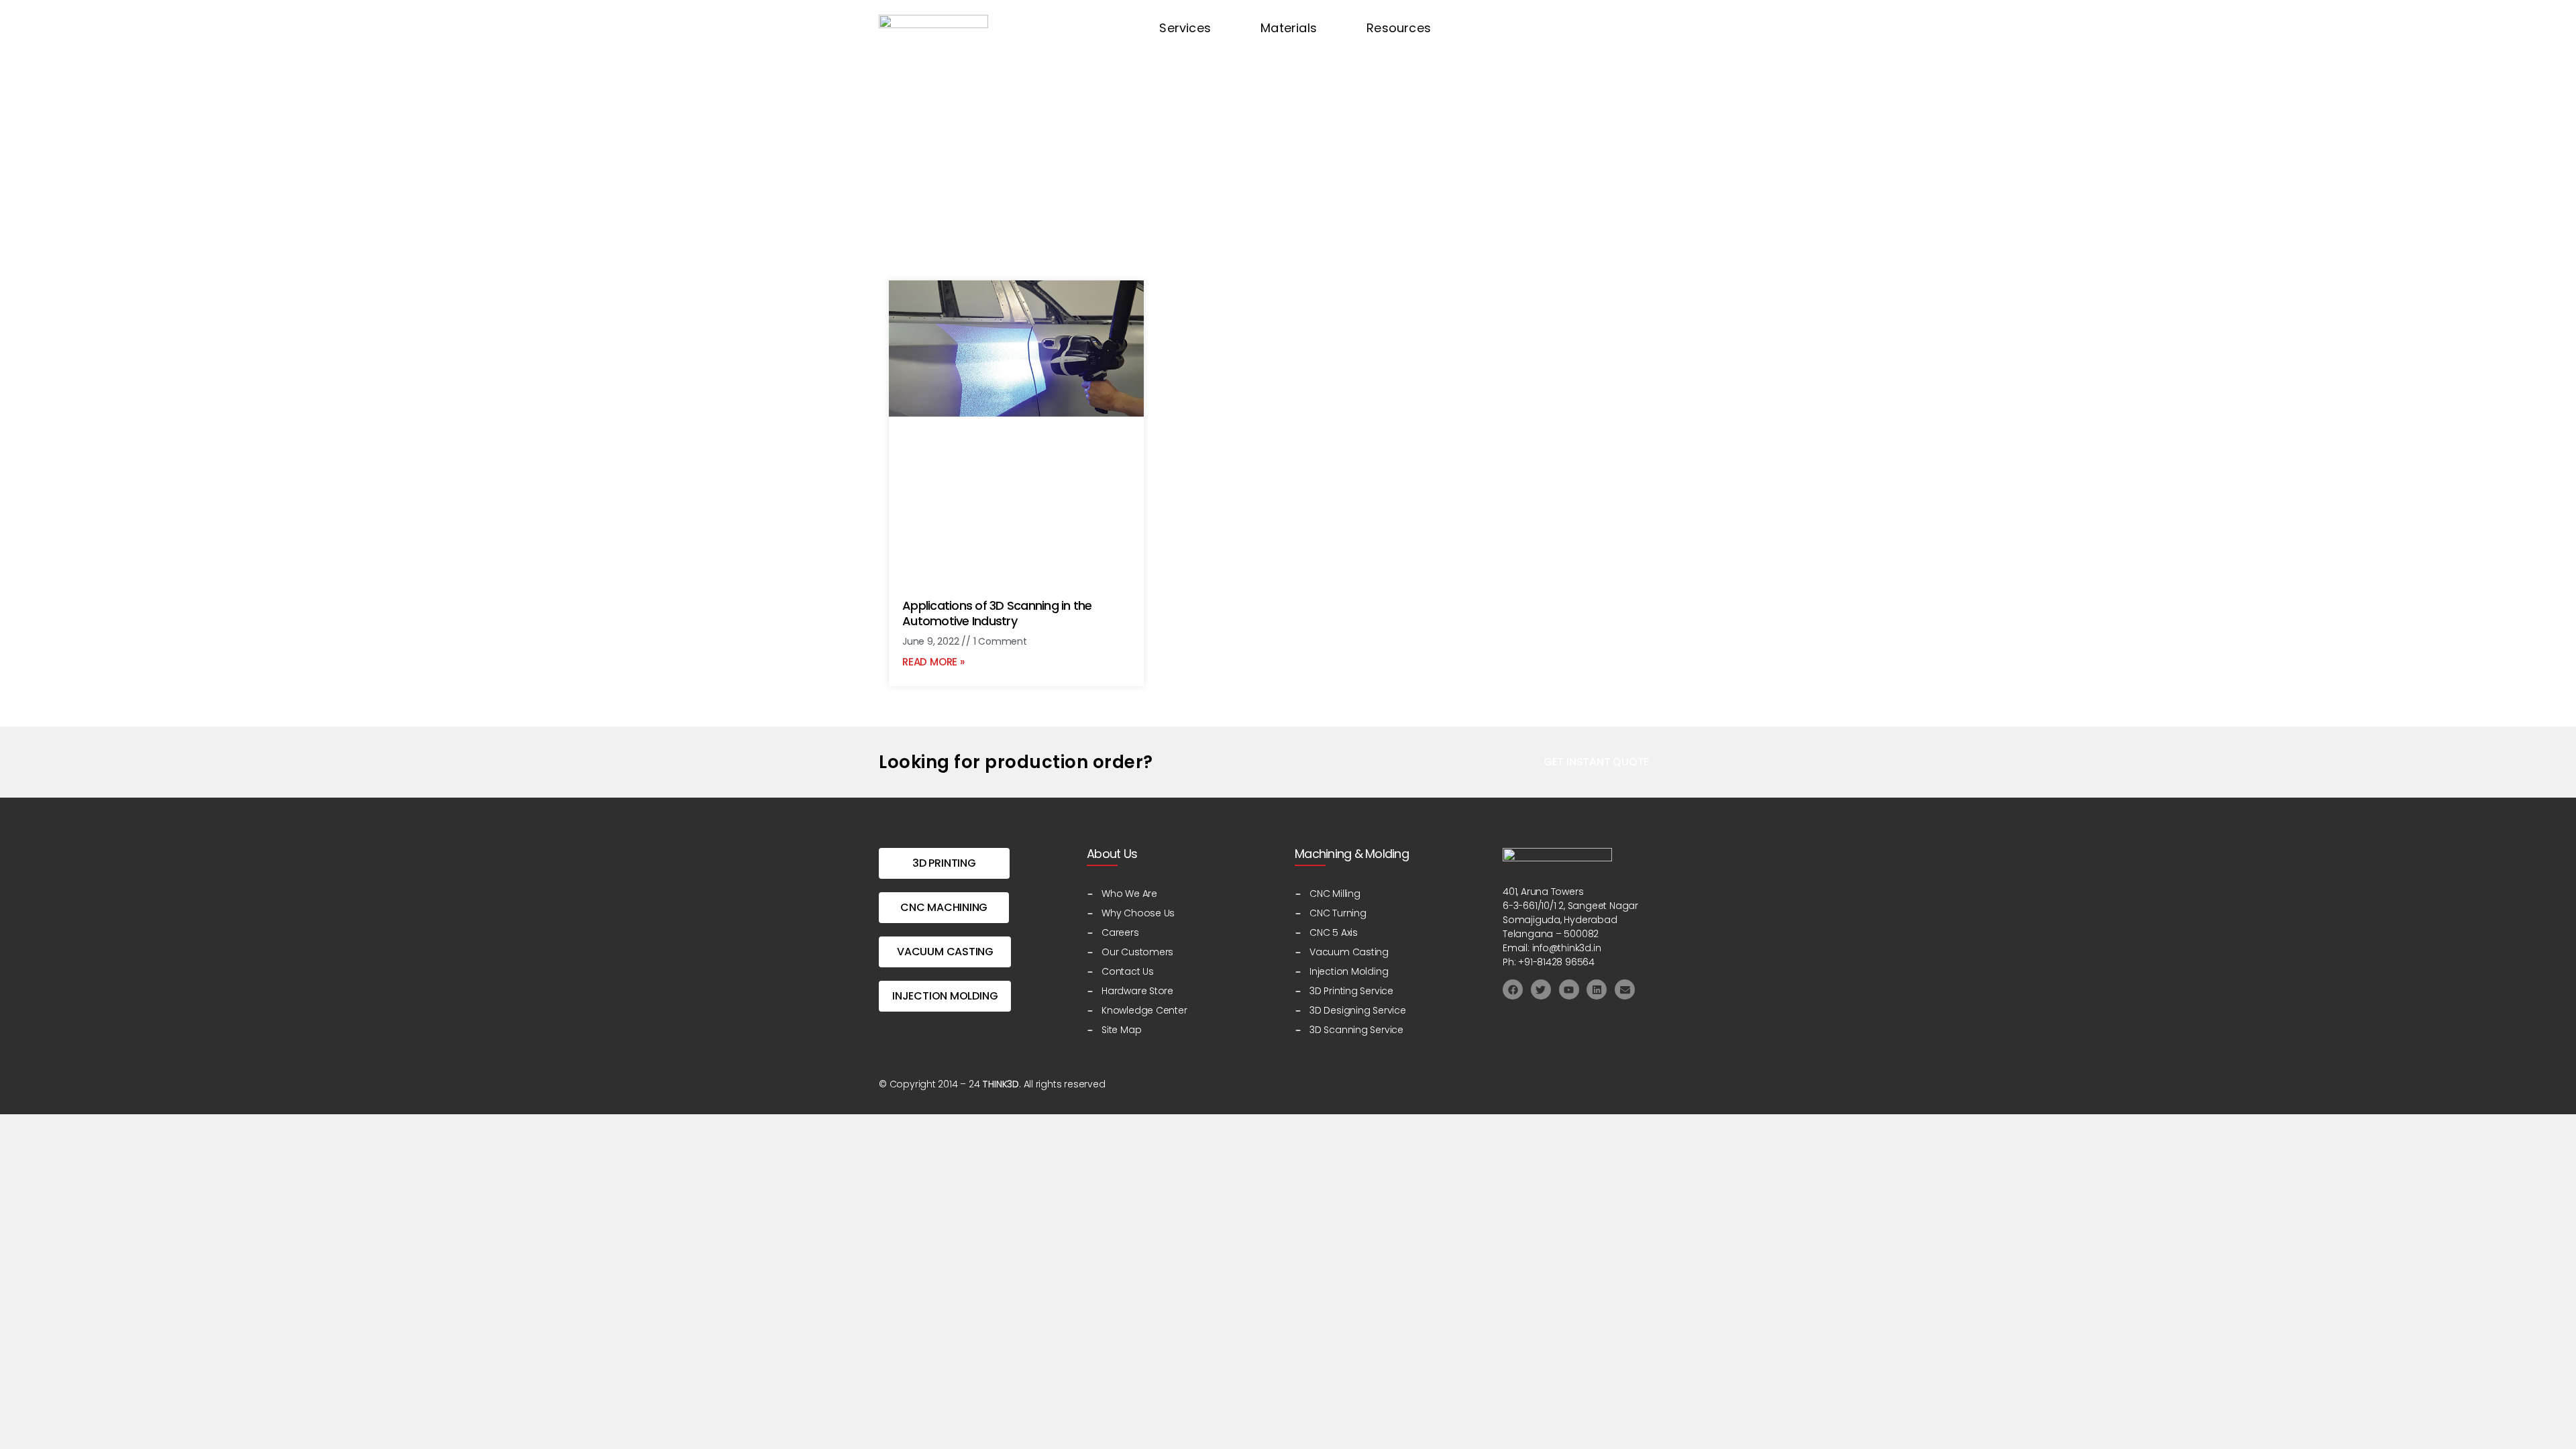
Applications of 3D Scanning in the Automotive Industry (997, 613)
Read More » (933, 662)
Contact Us (1632, 28)
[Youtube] (1569, 989)
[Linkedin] (1597, 989)
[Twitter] (1541, 989)
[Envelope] (1625, 989)
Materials (1289, 28)
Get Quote (1526, 28)
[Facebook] (1513, 989)
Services (1185, 28)
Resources (1399, 28)
